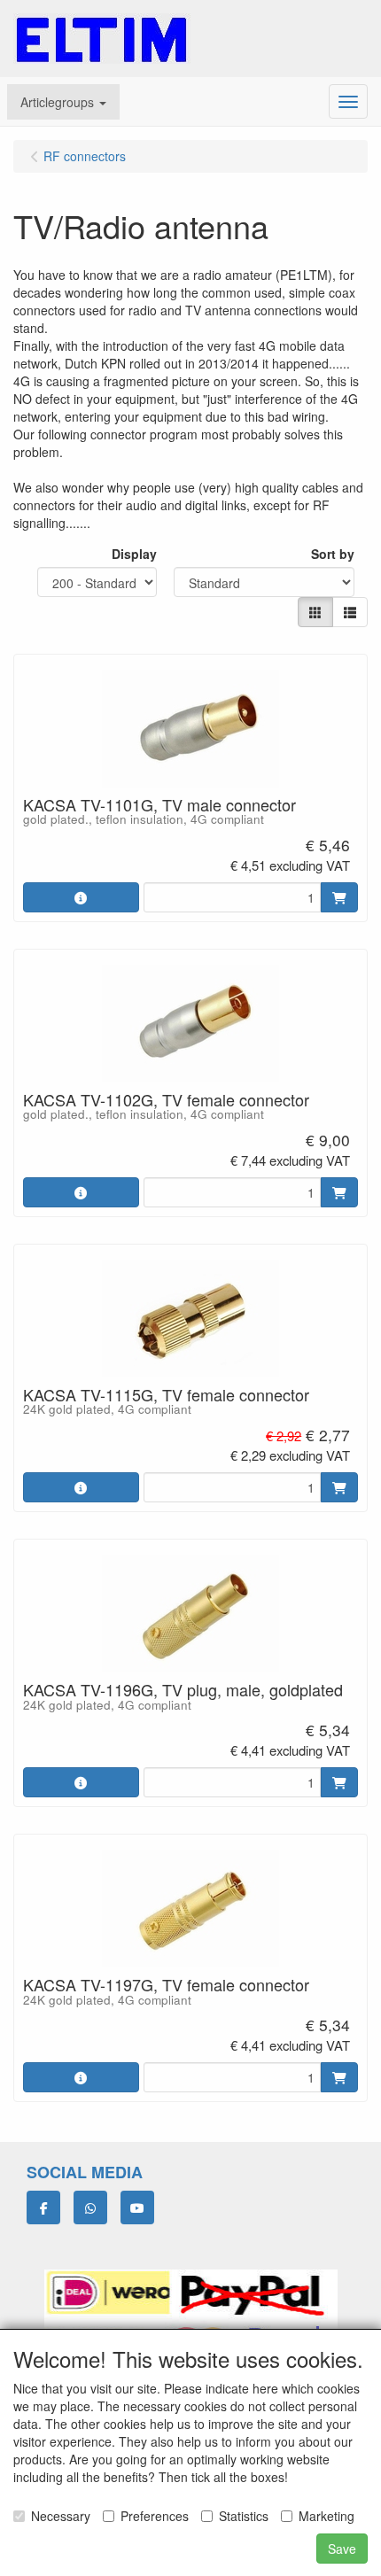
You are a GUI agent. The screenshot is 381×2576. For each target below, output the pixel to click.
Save (342, 2549)
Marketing (327, 2516)
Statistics (244, 2516)
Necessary (61, 2516)
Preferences (155, 2516)
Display (134, 554)
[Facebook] (43, 2207)
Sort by (333, 554)
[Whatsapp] (90, 2207)
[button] (63, 102)
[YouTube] (137, 2207)
